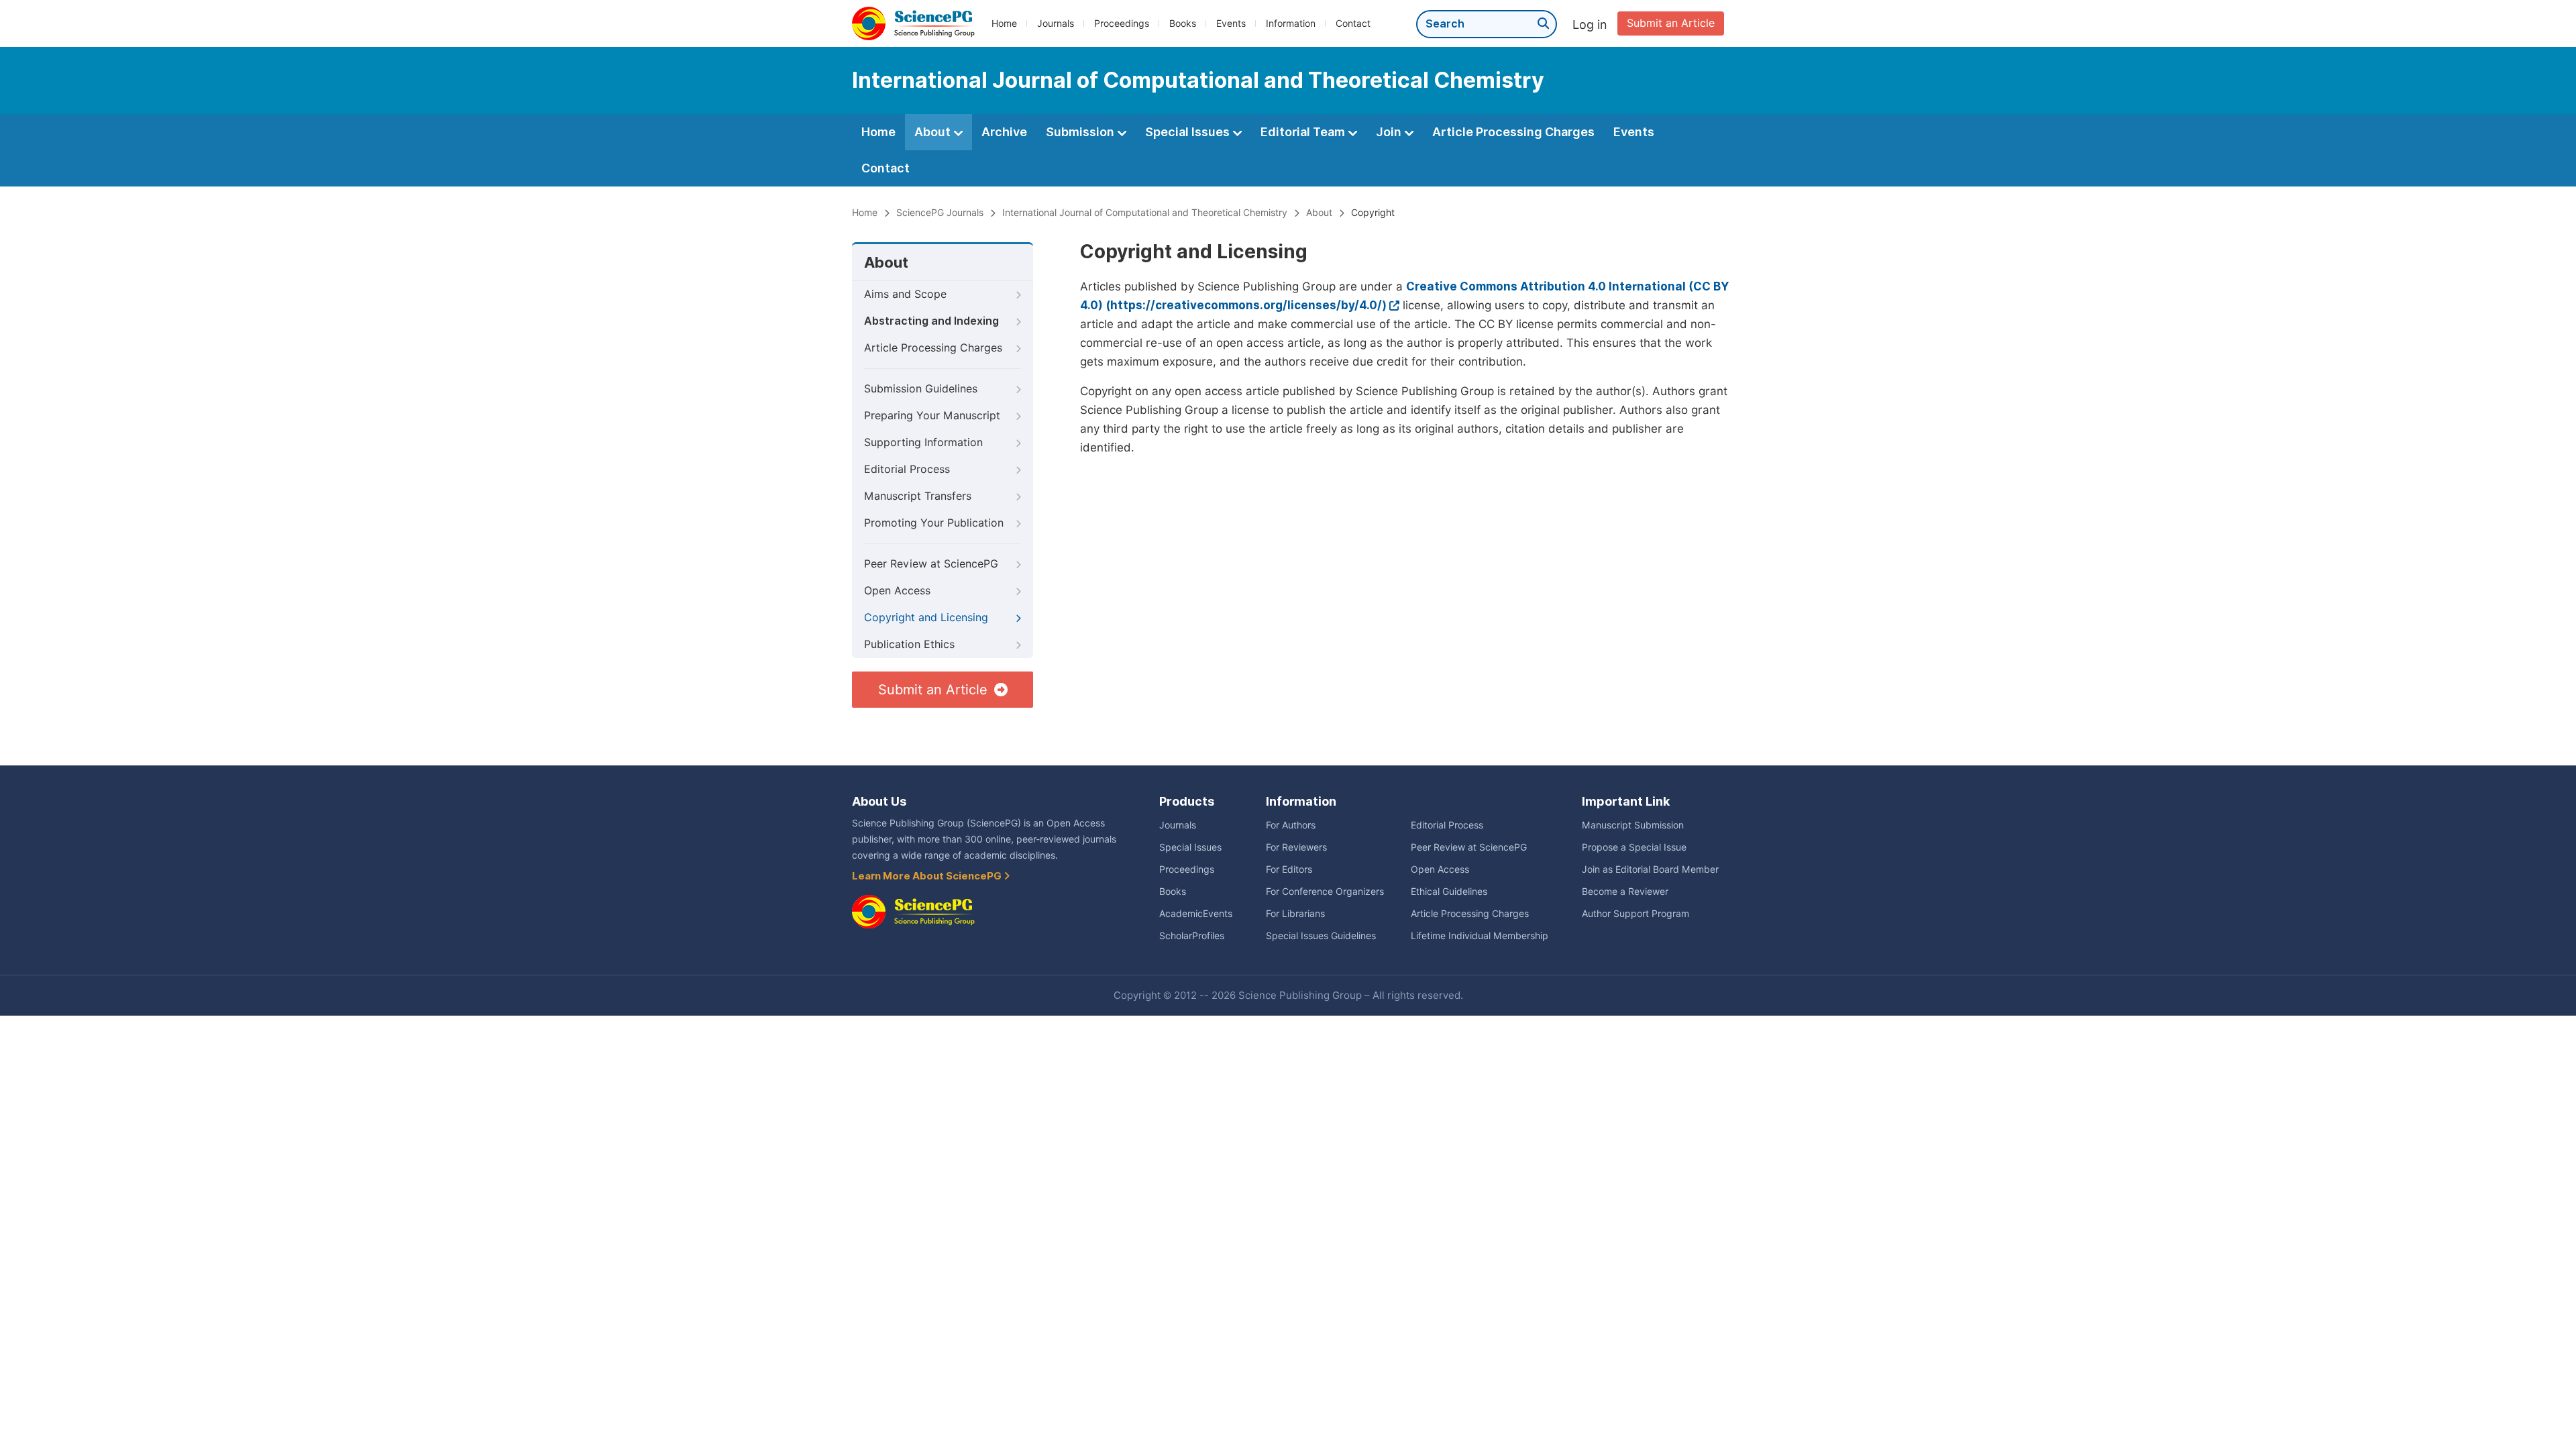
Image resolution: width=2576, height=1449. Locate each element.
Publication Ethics (909, 644)
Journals (1056, 23)
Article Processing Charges (1513, 132)
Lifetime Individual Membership (1480, 936)
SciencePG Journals (940, 213)
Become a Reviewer (1625, 892)
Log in (1590, 24)
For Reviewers (1296, 847)
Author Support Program (1635, 914)
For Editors (1289, 869)
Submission (1081, 132)
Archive (1004, 132)
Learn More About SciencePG (928, 876)
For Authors (1291, 825)
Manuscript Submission (1633, 825)
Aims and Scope (905, 294)
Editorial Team (1304, 132)
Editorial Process (907, 469)
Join (1390, 132)
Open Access (897, 591)
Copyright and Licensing (926, 618)
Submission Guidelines (921, 389)
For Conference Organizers (1325, 892)
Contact (1353, 23)
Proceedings (1122, 23)
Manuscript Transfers (918, 496)
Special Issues (1189, 132)
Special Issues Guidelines (1321, 936)
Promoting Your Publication (934, 523)
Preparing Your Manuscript (932, 416)
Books (1183, 23)
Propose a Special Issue (1634, 847)
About (934, 132)
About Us (879, 801)
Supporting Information (923, 442)
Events (1231, 23)
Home (1004, 23)
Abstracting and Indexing (931, 321)
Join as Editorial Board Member (1650, 869)
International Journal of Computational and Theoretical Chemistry (1145, 213)
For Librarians (1295, 914)
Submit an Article (1671, 23)
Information (1291, 23)
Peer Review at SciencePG (931, 564)
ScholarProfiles (1192, 936)
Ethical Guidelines (1449, 892)
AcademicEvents (1196, 914)
